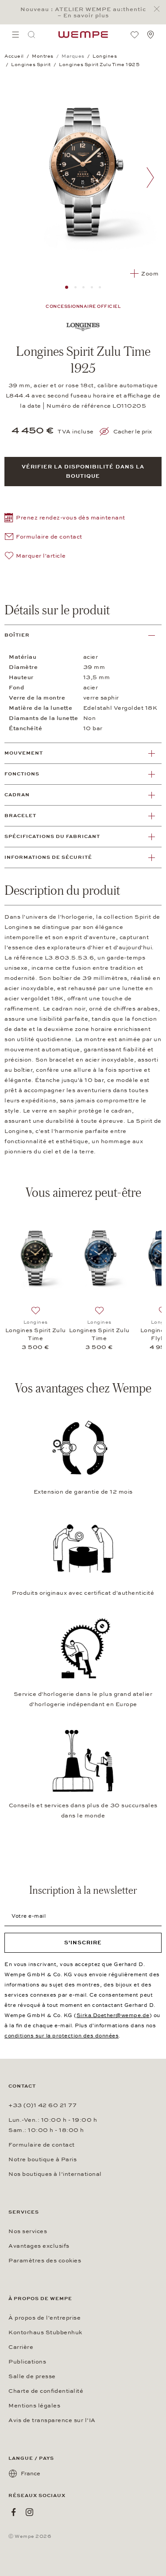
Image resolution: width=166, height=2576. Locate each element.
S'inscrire (83, 1943)
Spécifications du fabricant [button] (52, 836)
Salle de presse (32, 2376)
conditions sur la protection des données (62, 2036)
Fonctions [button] (22, 774)
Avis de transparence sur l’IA (52, 2420)
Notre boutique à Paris (42, 2159)
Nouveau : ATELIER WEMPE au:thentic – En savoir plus (83, 12)
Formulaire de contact (42, 2145)
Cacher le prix (133, 432)
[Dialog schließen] (159, 9)
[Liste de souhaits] (135, 35)
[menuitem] (15, 35)
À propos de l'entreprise (44, 2318)
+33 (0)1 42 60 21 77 (42, 2105)
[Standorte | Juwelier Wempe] (151, 35)
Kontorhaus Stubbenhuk (45, 2332)
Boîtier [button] (17, 635)
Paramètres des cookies (45, 2261)
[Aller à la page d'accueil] (83, 35)
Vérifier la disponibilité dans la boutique (83, 471)
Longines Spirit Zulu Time (36, 1334)
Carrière (21, 2347)
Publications (27, 2362)
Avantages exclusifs (39, 2246)
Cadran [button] (17, 795)
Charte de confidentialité (46, 2391)
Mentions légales (34, 2406)
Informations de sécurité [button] (48, 857)
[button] (65, 519)
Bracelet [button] (20, 816)
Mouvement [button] (24, 753)
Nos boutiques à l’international (55, 2174)
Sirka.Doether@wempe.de (113, 2015)
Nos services (28, 2231)
